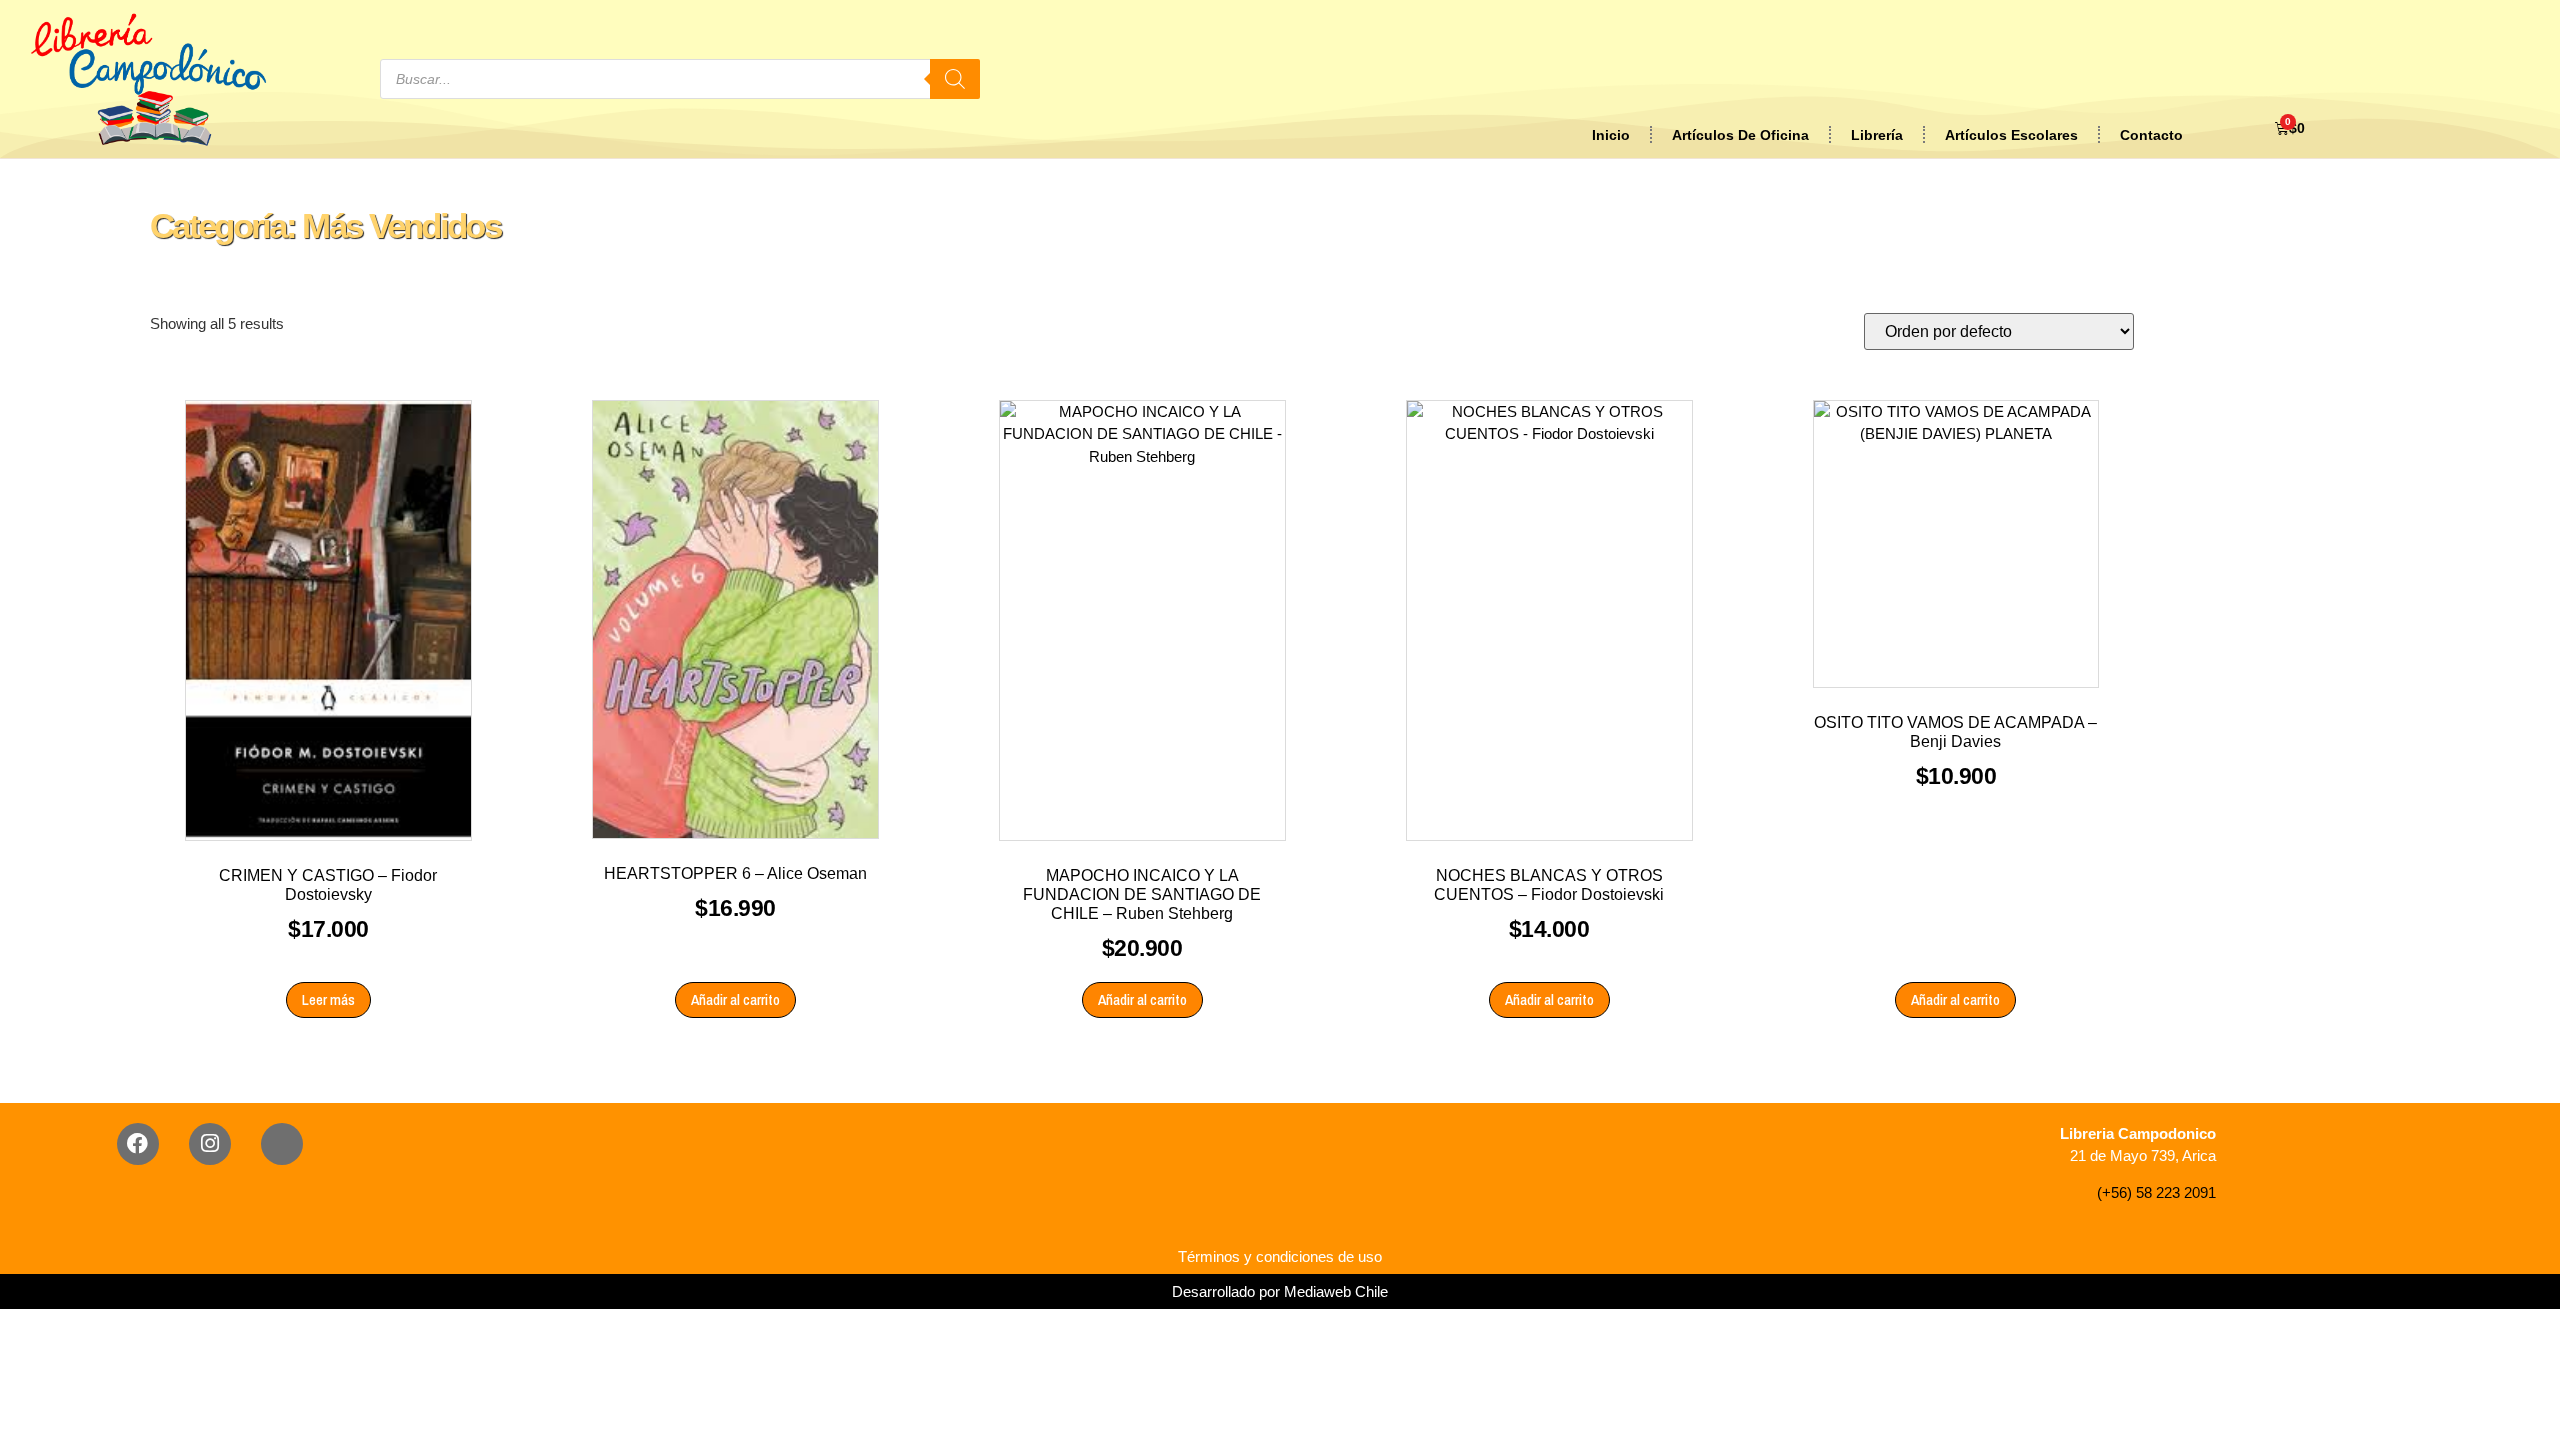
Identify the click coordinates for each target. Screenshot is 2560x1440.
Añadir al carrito (735, 999)
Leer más (328, 999)
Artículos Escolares (2011, 135)
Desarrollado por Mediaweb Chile (1280, 1291)
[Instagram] (210, 1144)
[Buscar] (955, 79)
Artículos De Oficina (1740, 135)
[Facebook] (138, 1144)
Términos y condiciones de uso (1280, 1256)
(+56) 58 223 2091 (2156, 1192)
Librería (1877, 135)
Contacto (2151, 135)
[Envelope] (282, 1144)
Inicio (1611, 135)
